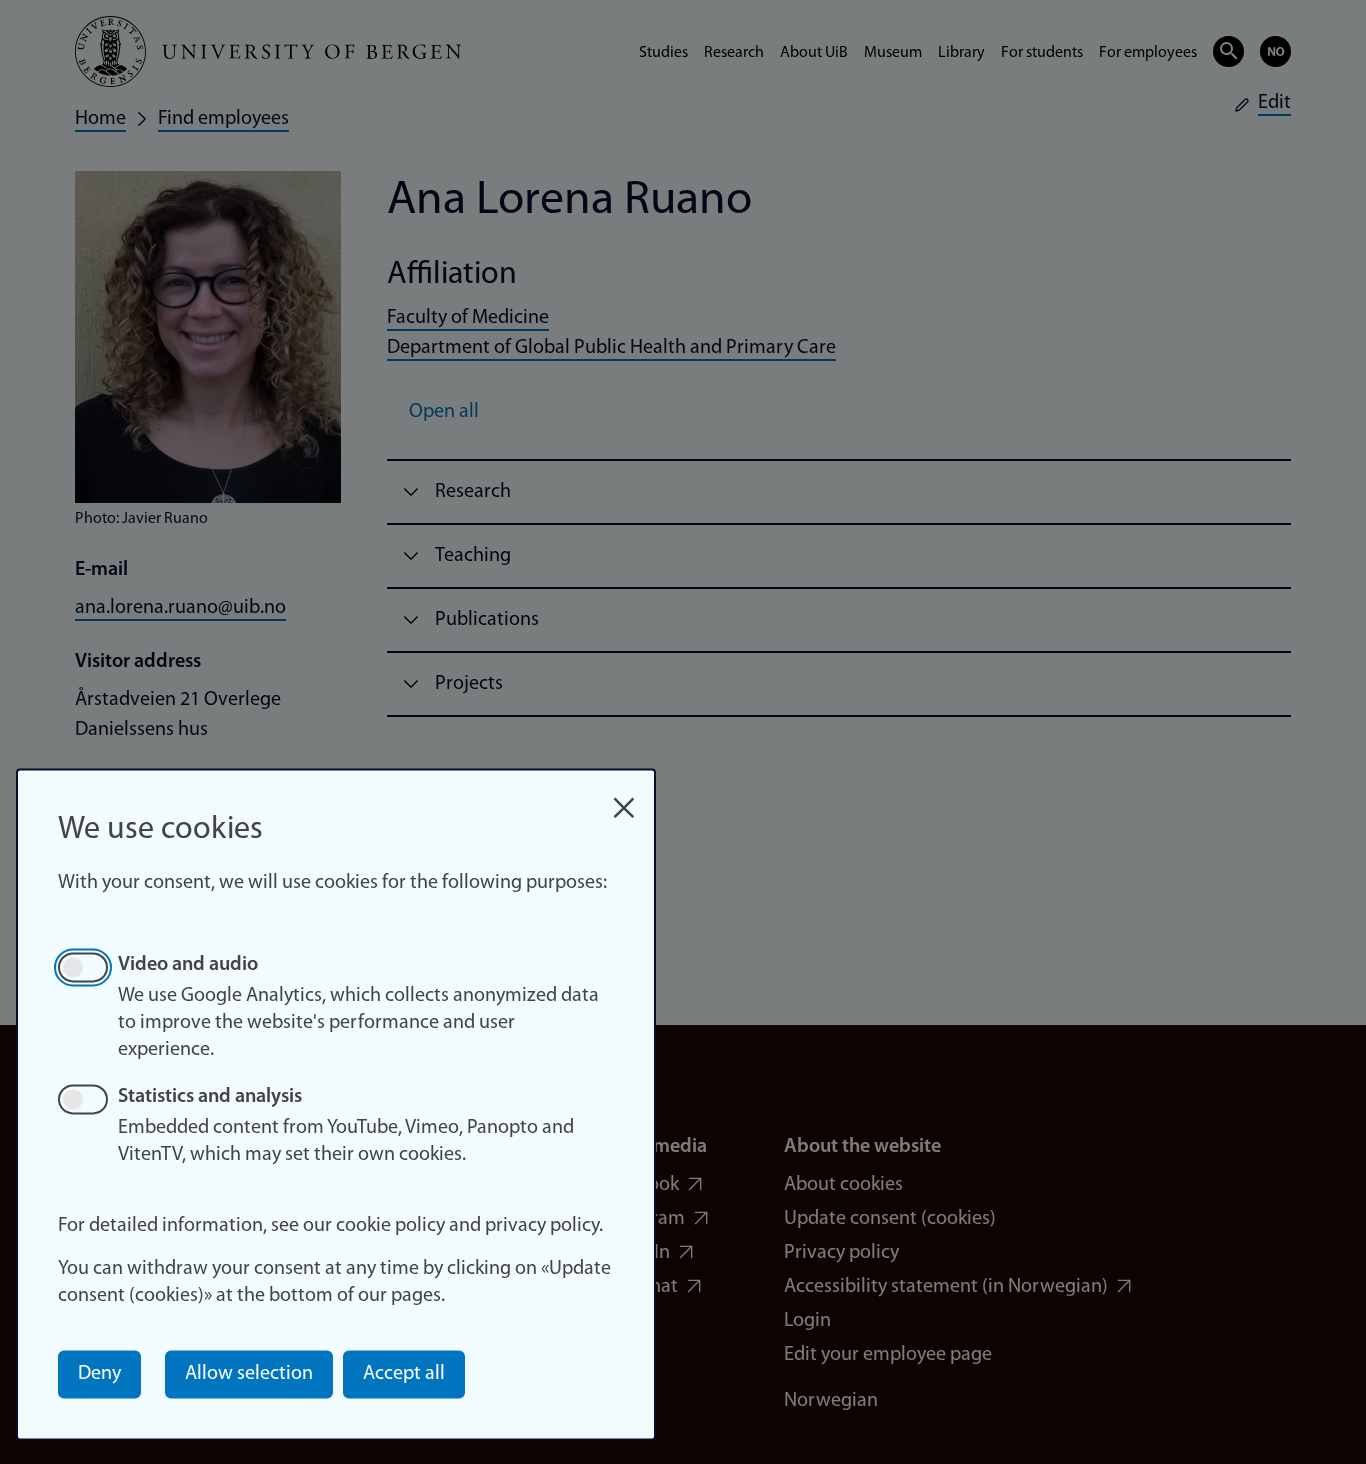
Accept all (404, 1374)
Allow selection (249, 1374)
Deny (99, 1374)
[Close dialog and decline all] (624, 797)
